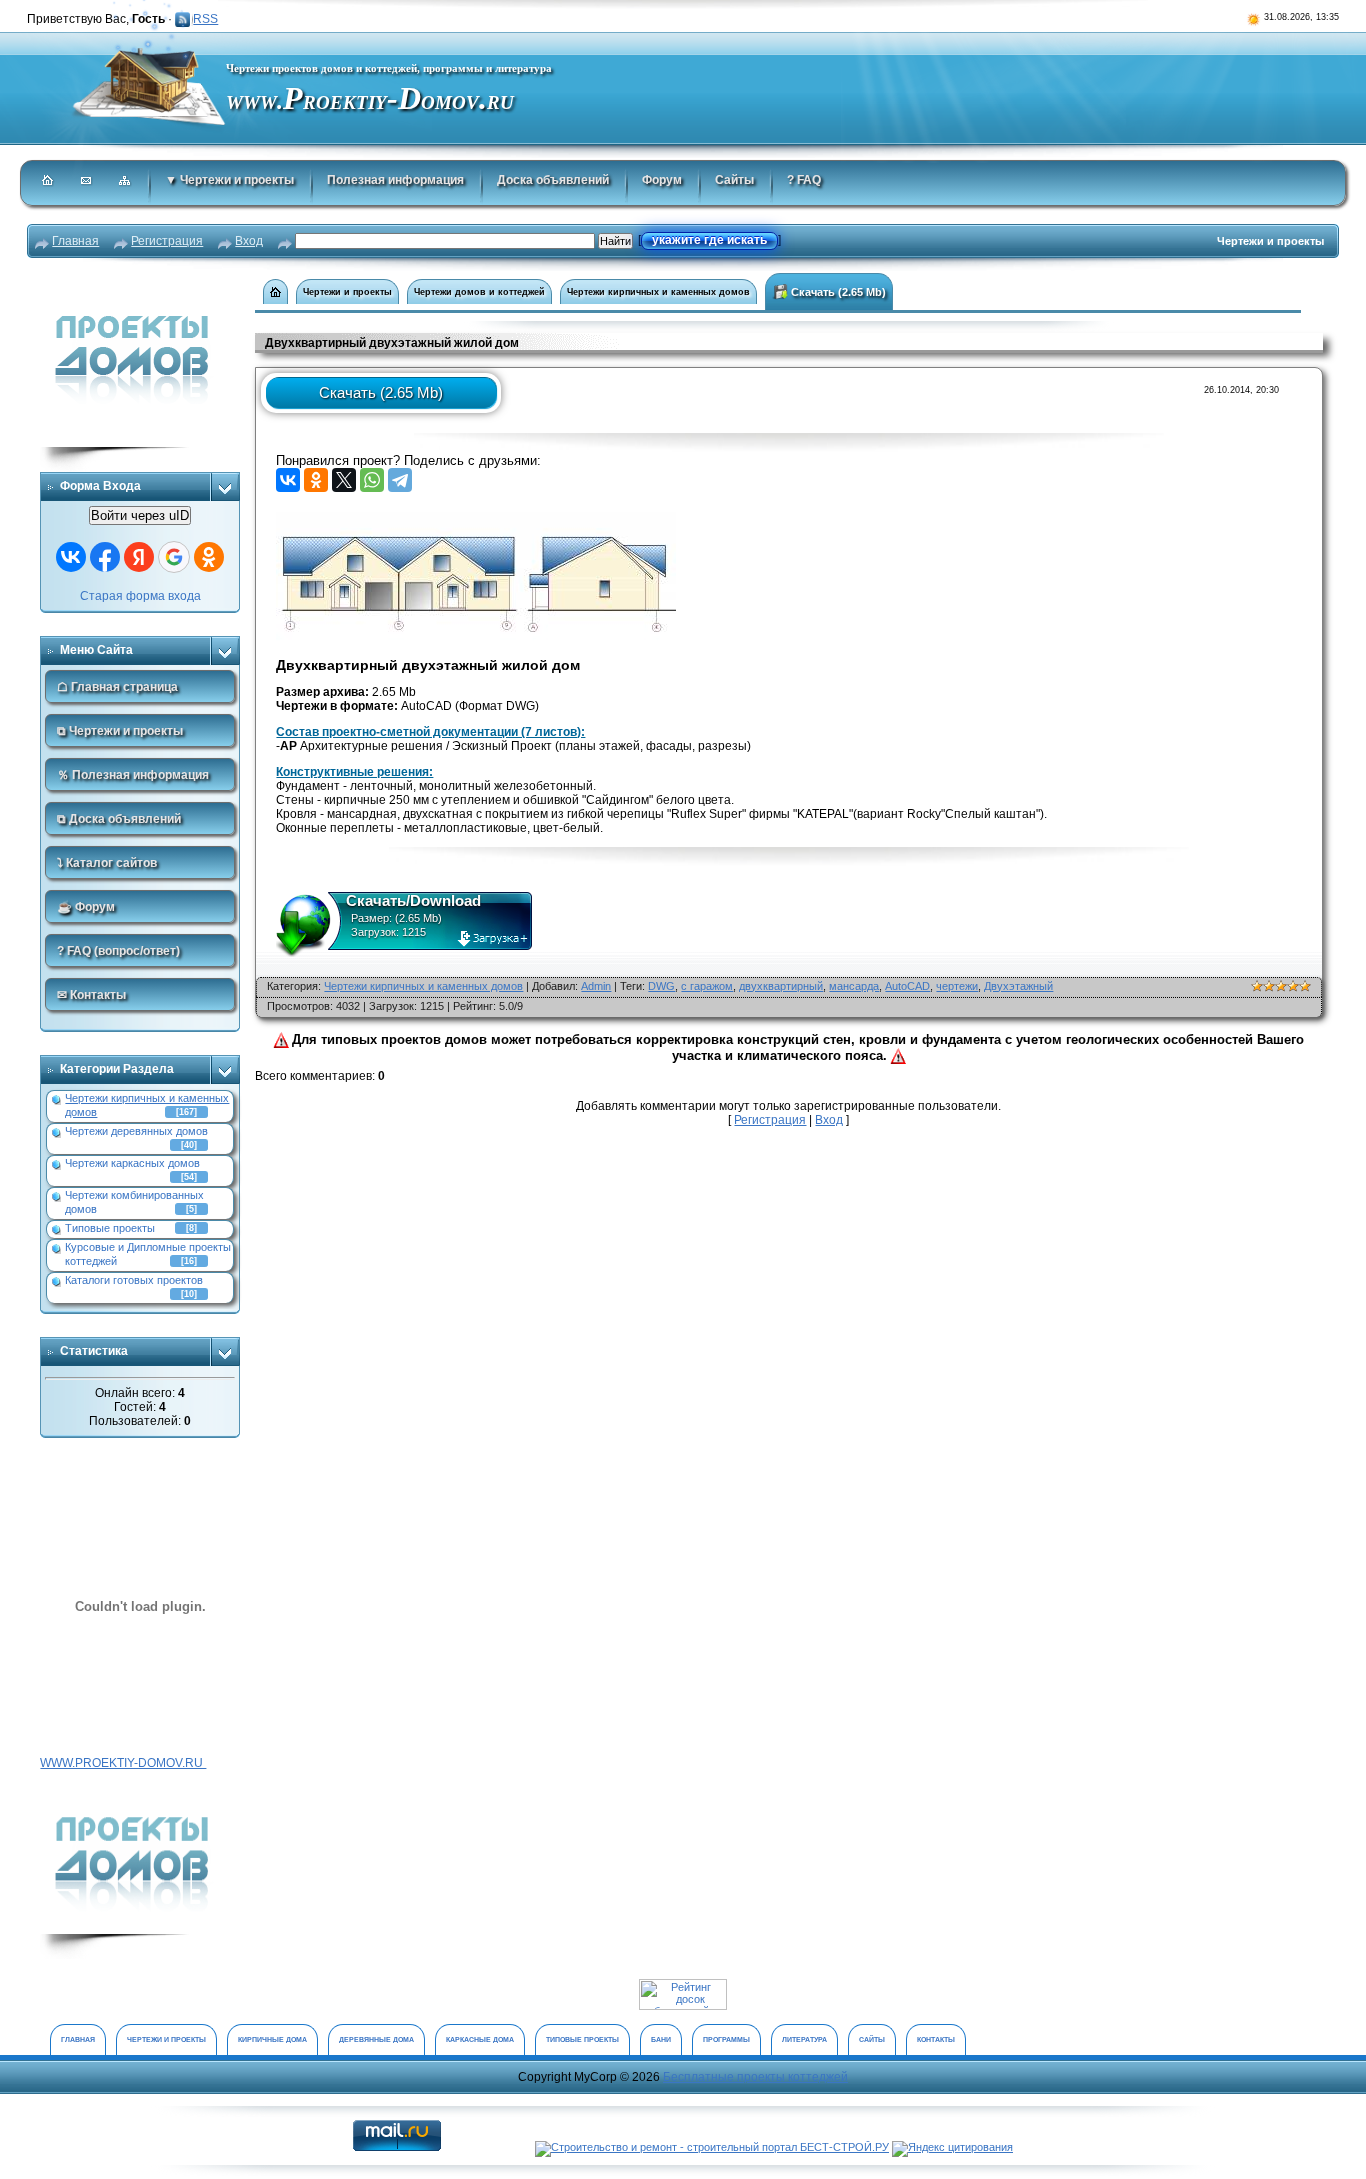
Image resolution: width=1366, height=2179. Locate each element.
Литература (804, 2039)
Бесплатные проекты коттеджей (755, 2077)
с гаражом (707, 986)
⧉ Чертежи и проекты (120, 731)
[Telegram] (400, 480)
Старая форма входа (140, 596)
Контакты (936, 2039)
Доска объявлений (553, 180)
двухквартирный (781, 986)
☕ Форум (86, 907)
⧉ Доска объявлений (119, 819)
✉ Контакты (91, 995)
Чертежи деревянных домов (136, 1131)
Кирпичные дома (272, 2039)
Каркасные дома (480, 2039)
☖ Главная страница (117, 687)
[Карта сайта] (125, 182)
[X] (344, 480)
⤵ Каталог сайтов (107, 863)
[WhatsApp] (372, 480)
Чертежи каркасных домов (132, 1163)
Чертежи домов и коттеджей (479, 292)
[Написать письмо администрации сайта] (87, 182)
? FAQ (804, 180)
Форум (662, 180)
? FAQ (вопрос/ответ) (118, 951)
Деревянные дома (376, 2039)
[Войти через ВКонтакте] (71, 557)
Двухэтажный (1018, 986)
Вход (249, 241)
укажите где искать (709, 240)
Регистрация (167, 241)
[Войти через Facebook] (105, 557)
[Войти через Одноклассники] (209, 557)
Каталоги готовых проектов (134, 1280)
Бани (661, 2039)
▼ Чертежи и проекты (229, 180)
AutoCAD (907, 986)
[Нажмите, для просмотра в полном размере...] (476, 519)
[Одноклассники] (316, 480)
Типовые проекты (110, 1228)
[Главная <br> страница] (275, 291)
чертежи (957, 986)
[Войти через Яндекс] (139, 557)
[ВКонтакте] (288, 480)
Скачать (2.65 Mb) (837, 292)
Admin (596, 986)
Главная (75, 241)
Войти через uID (140, 515)
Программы (726, 2039)
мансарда (854, 986)
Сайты (734, 180)
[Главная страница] (48, 182)
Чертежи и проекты (347, 292)
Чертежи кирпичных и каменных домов (658, 292)
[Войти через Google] (174, 557)
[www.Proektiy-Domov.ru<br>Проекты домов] (140, 1791)
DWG (661, 986)
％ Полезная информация (133, 775)
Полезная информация (395, 180)
